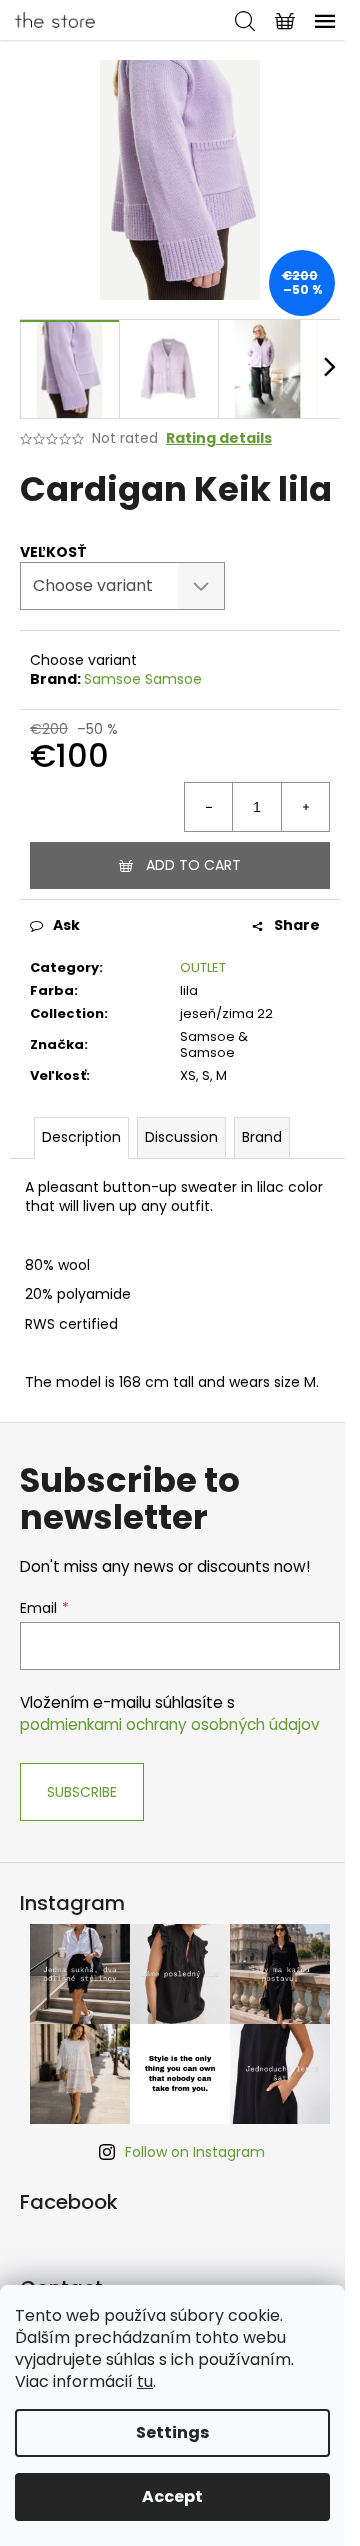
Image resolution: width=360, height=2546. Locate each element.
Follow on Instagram (195, 2152)
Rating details (219, 438)
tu (145, 2381)
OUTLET (203, 967)
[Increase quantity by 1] (305, 807)
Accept (172, 2496)
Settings (172, 2432)
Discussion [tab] (181, 1137)
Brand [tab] (262, 1137)
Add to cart (193, 865)
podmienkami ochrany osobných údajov (170, 1724)
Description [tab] (81, 1137)
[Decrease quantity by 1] (209, 807)
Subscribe (82, 1792)
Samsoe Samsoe (143, 679)
